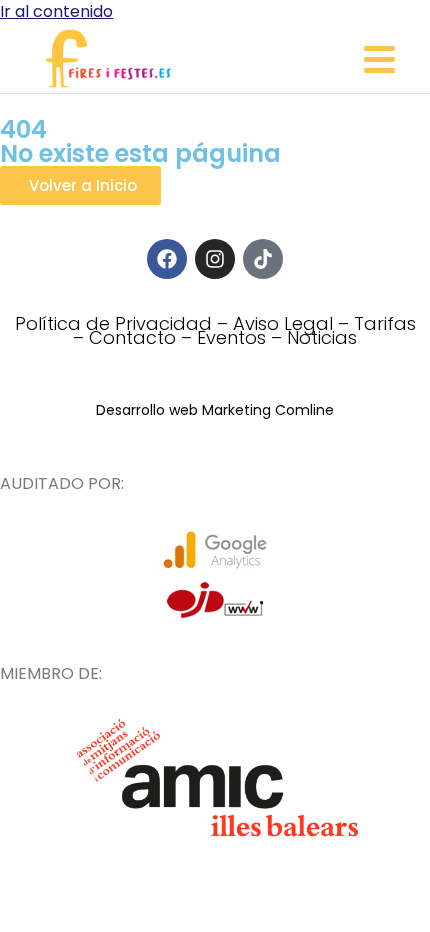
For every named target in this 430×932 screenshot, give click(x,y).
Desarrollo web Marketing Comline (215, 410)
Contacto (132, 337)
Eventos (231, 337)
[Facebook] (167, 259)
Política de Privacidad (113, 323)
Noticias (322, 337)
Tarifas (385, 323)
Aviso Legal (283, 323)
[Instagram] (215, 259)
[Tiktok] (263, 259)
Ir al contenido (56, 11)
